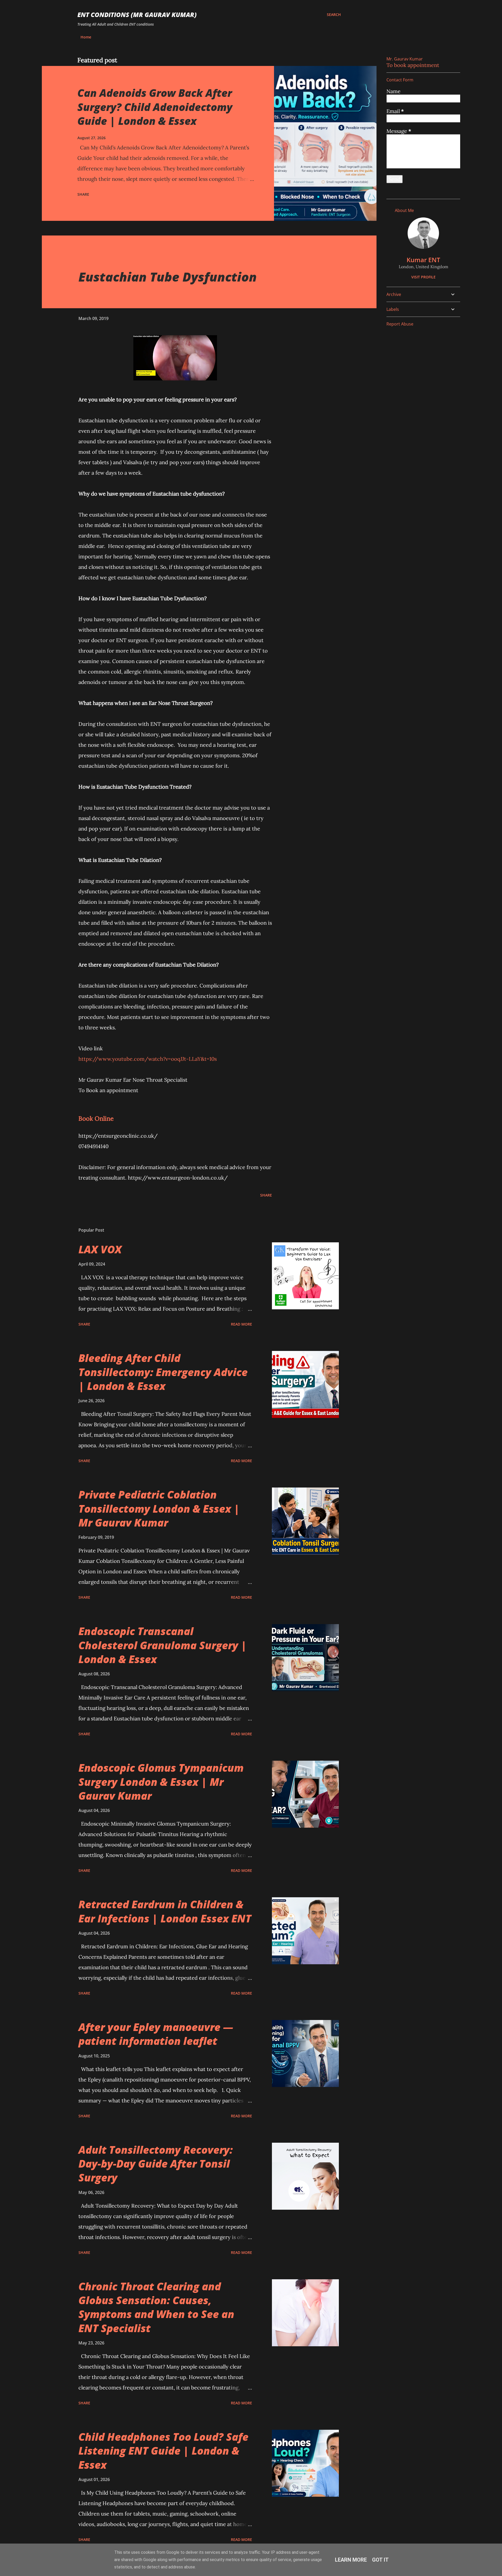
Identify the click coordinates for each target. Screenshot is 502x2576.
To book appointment (413, 65)
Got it (380, 2560)
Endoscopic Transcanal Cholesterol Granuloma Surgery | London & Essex (163, 1645)
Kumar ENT (423, 260)
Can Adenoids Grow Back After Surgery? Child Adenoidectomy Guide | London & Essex (155, 107)
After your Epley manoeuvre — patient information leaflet (156, 2034)
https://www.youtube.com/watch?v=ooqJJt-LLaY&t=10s (148, 1059)
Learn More (351, 2560)
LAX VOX (100, 1249)
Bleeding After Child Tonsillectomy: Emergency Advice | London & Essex (163, 1372)
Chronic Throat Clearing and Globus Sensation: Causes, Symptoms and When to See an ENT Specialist (156, 2307)
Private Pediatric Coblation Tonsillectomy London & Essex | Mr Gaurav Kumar (159, 1508)
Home (86, 37)
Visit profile (423, 277)
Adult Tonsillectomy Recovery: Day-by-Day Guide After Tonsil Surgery (156, 2164)
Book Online (96, 1118)
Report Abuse (400, 324)
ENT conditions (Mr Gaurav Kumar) (137, 15)
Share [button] (83, 194)
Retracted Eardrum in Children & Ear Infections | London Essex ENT (165, 1911)
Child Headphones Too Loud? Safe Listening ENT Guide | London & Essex (163, 2451)
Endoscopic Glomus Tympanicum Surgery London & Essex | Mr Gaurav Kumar (161, 1782)
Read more (241, 1324)
